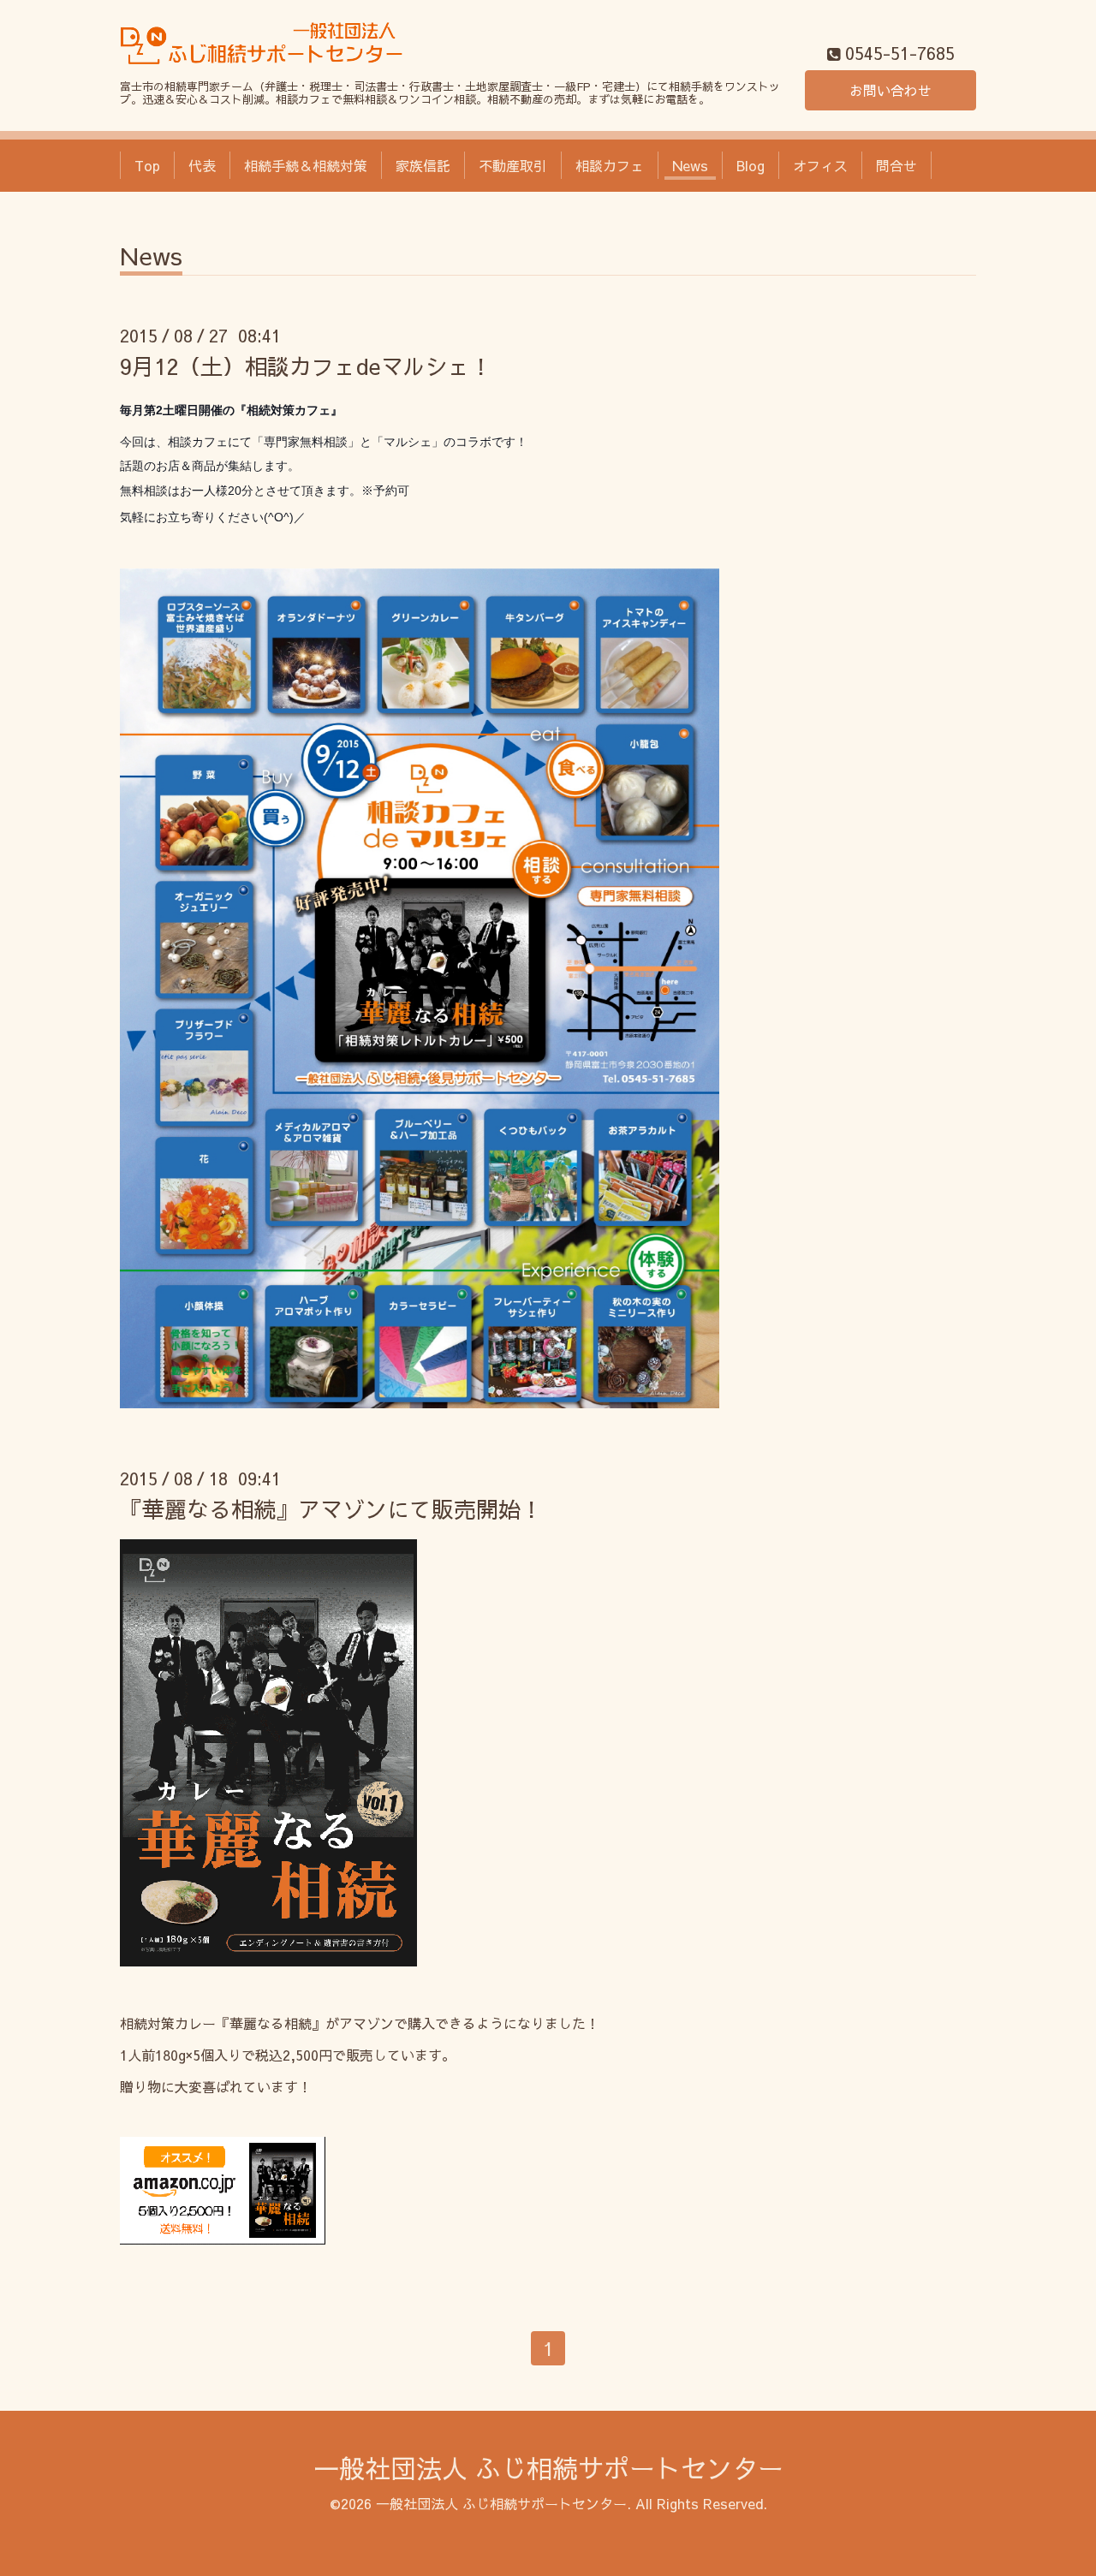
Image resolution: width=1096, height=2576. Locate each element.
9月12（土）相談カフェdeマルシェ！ (306, 366)
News (690, 165)
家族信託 (423, 165)
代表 (202, 165)
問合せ (896, 165)
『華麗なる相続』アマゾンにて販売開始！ (331, 1508)
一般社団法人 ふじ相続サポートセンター (548, 2468)
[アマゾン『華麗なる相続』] (223, 2239)
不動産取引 (513, 165)
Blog (751, 165)
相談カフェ (610, 165)
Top (147, 165)
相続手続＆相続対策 (306, 165)
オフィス (820, 165)
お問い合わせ (890, 90)
